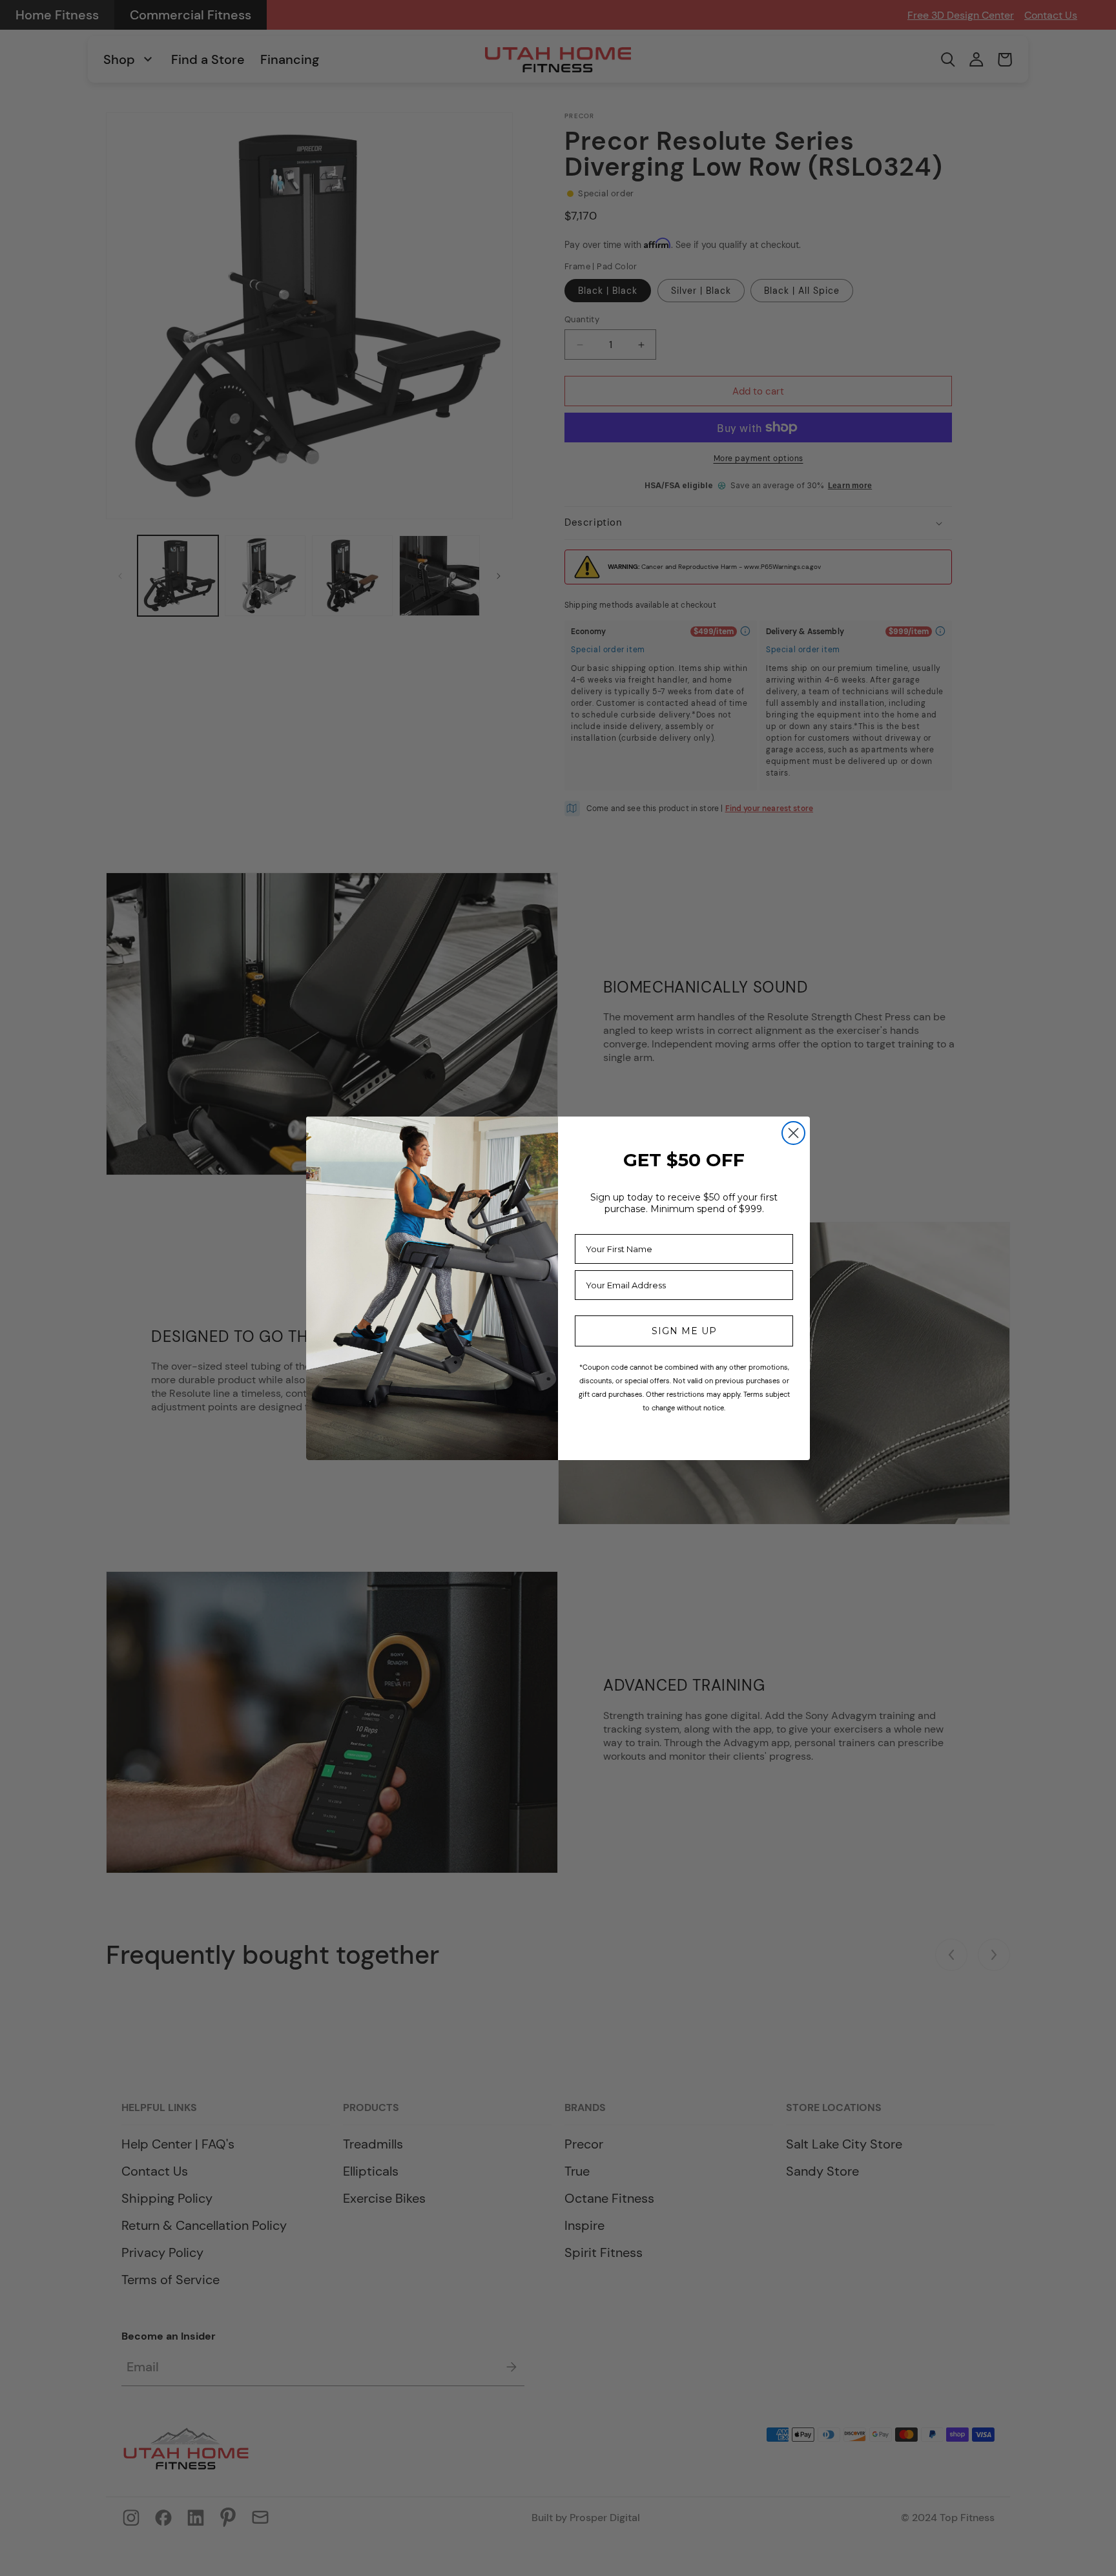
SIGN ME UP (684, 1331)
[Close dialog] (793, 1133)
